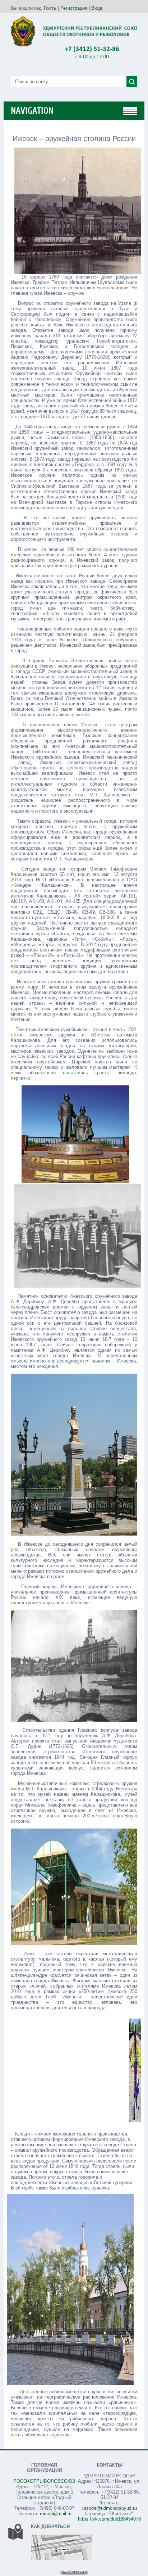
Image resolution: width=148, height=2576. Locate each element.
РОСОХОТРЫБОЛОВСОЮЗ (44, 2481)
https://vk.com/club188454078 (109, 2519)
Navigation (32, 111)
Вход (97, 8)
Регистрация (74, 8)
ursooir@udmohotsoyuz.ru (110, 2508)
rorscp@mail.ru (56, 2514)
